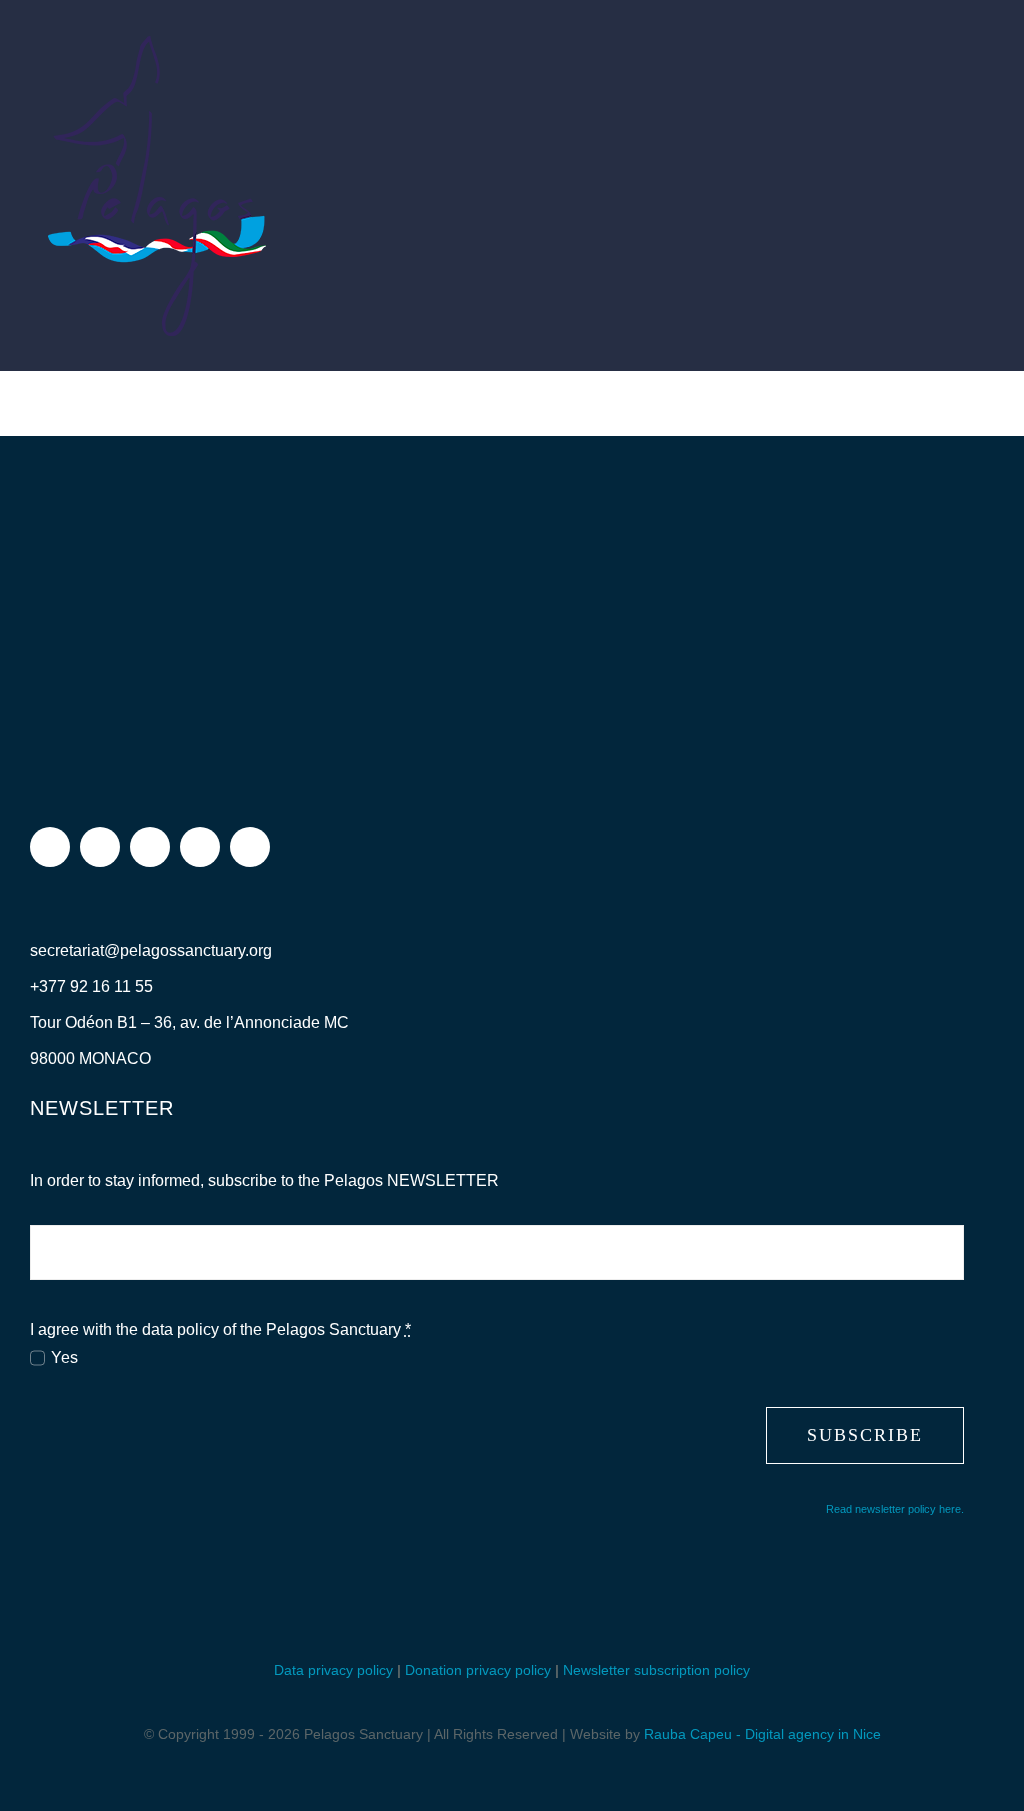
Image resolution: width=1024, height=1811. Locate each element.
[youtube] (200, 847)
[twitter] (150, 847)
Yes (64, 1357)
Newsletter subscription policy (656, 1670)
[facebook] (50, 847)
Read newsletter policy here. (895, 1509)
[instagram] (100, 847)
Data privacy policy (333, 1670)
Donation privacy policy (478, 1670)
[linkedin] (250, 847)
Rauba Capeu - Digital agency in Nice (762, 1734)
